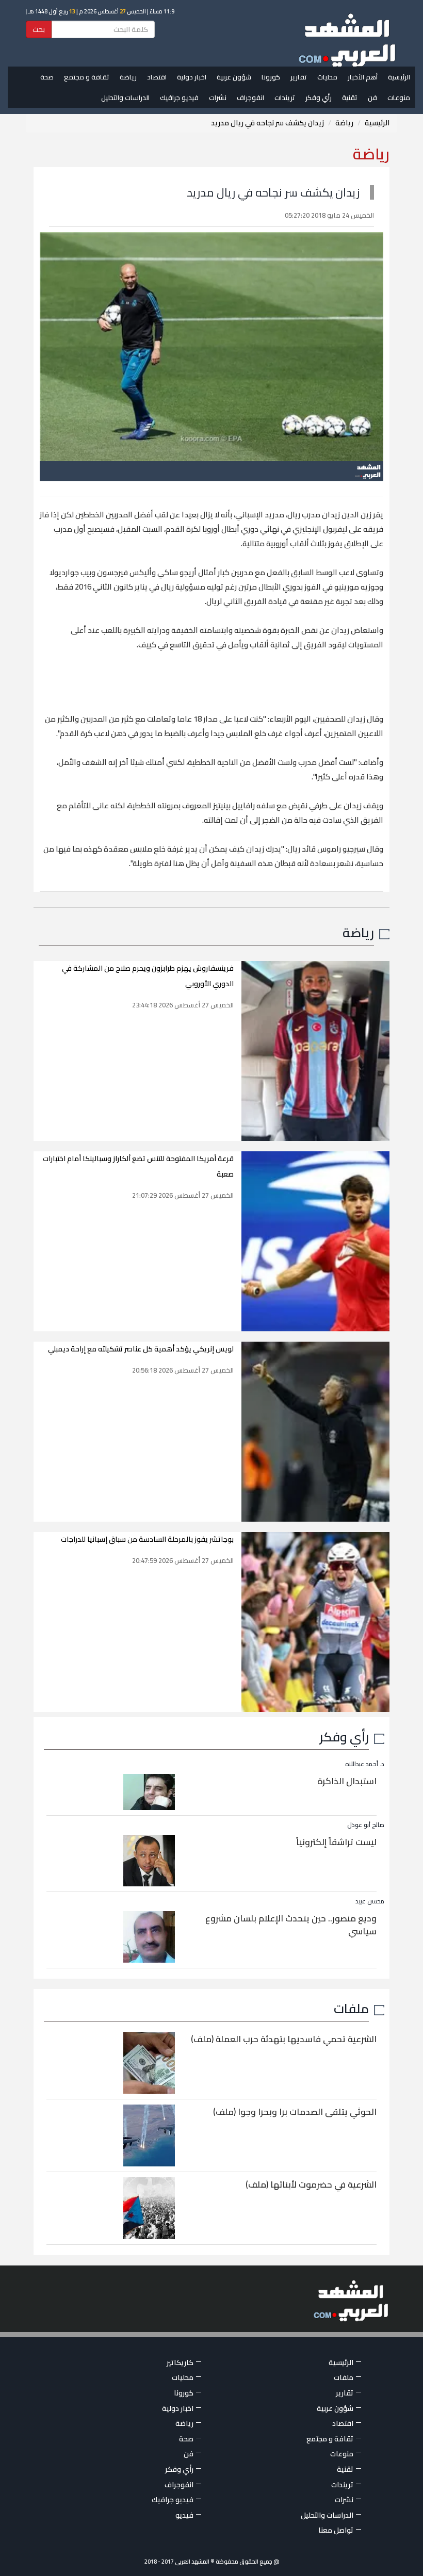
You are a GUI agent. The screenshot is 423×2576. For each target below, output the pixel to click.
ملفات (351, 2008)
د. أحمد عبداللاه (365, 1764)
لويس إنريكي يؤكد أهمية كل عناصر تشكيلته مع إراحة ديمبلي (141, 1349)
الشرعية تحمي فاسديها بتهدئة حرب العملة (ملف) (284, 2039)
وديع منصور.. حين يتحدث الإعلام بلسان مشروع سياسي (291, 1925)
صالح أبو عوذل (366, 1825)
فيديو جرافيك (179, 97)
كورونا (271, 77)
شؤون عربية (234, 77)
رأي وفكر (319, 97)
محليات (327, 77)
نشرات (218, 97)
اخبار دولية (192, 77)
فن (372, 97)
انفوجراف (250, 97)
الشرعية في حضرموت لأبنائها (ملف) (311, 2184)
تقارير (299, 77)
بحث (39, 29)
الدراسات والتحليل (125, 97)
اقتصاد (157, 77)
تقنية (350, 97)
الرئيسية (399, 77)
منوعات (399, 97)
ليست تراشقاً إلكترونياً (336, 1842)
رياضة (128, 77)
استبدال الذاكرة (347, 1781)
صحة (47, 77)
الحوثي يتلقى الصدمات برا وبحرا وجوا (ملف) (295, 2112)
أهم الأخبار (363, 77)
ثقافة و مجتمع (87, 77)
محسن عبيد (370, 1901)
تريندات (285, 97)
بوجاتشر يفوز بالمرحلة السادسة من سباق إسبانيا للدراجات (147, 1539)
